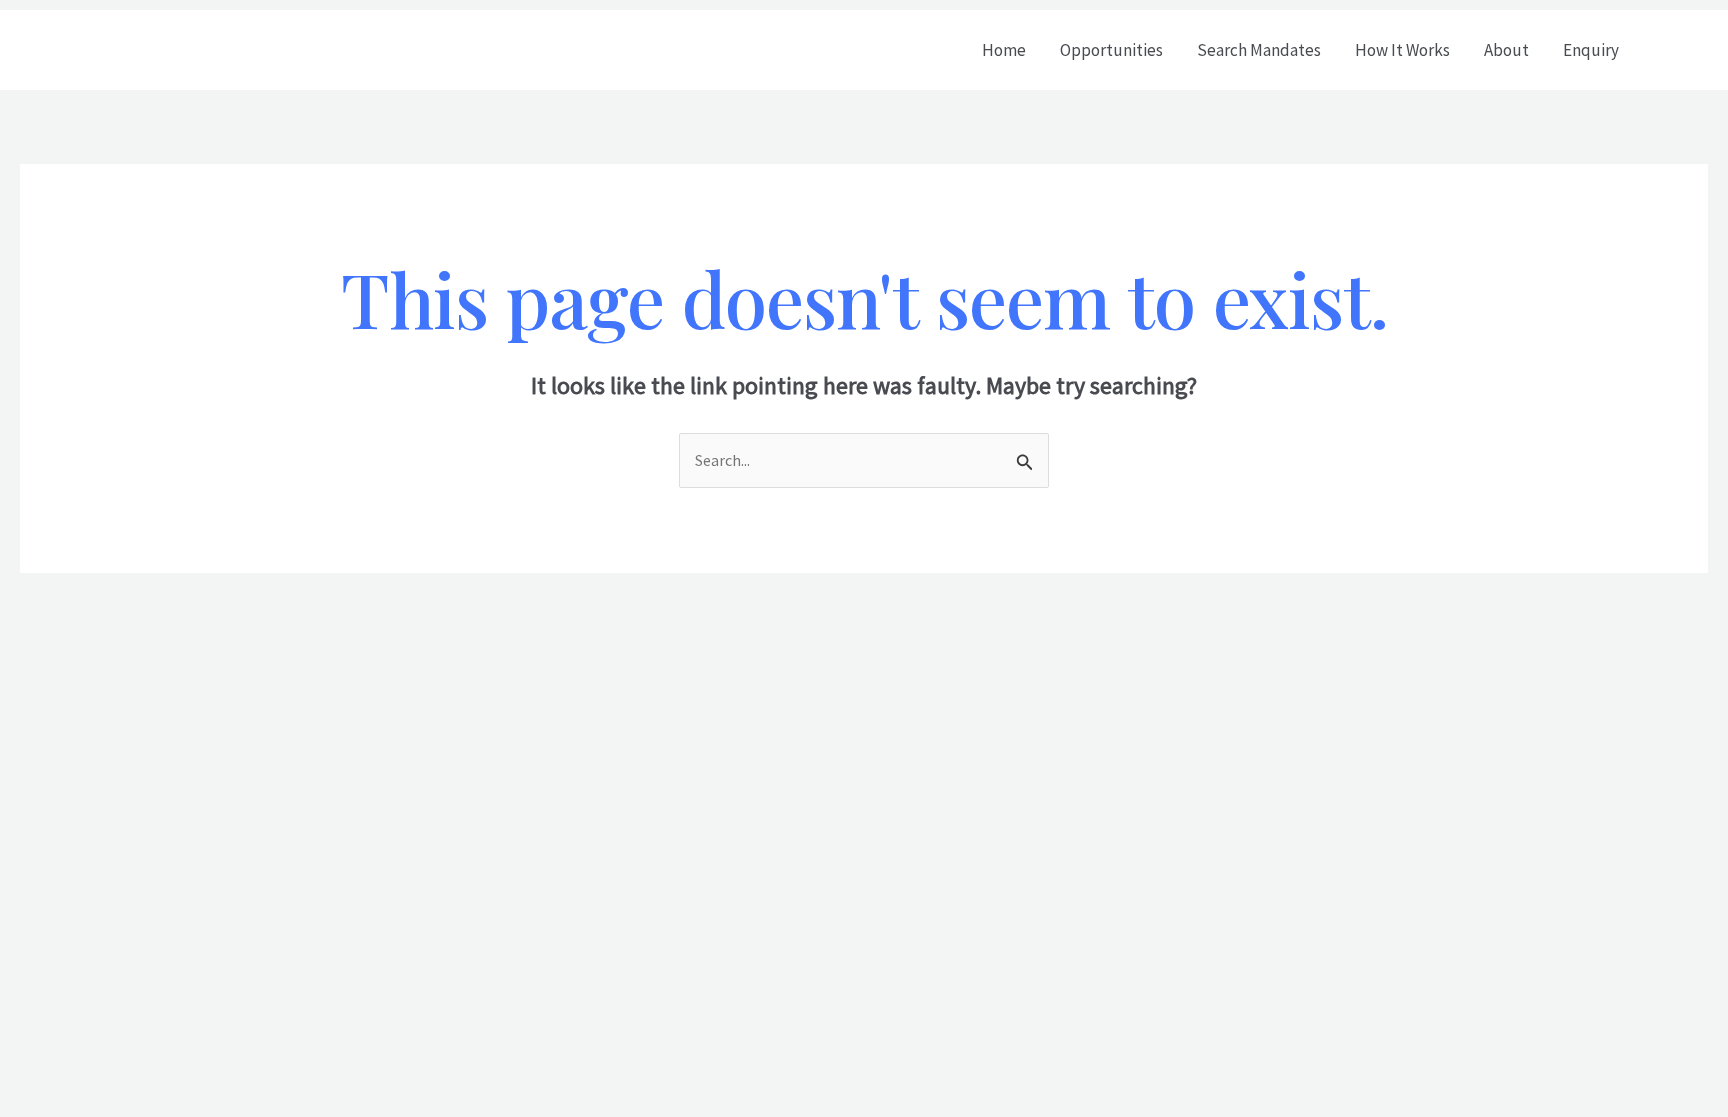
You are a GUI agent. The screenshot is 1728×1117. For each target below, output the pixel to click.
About (1506, 50)
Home (1004, 50)
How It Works (1402, 50)
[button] (1682, 50)
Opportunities (1111, 50)
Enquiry (1591, 50)
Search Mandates (1259, 50)
